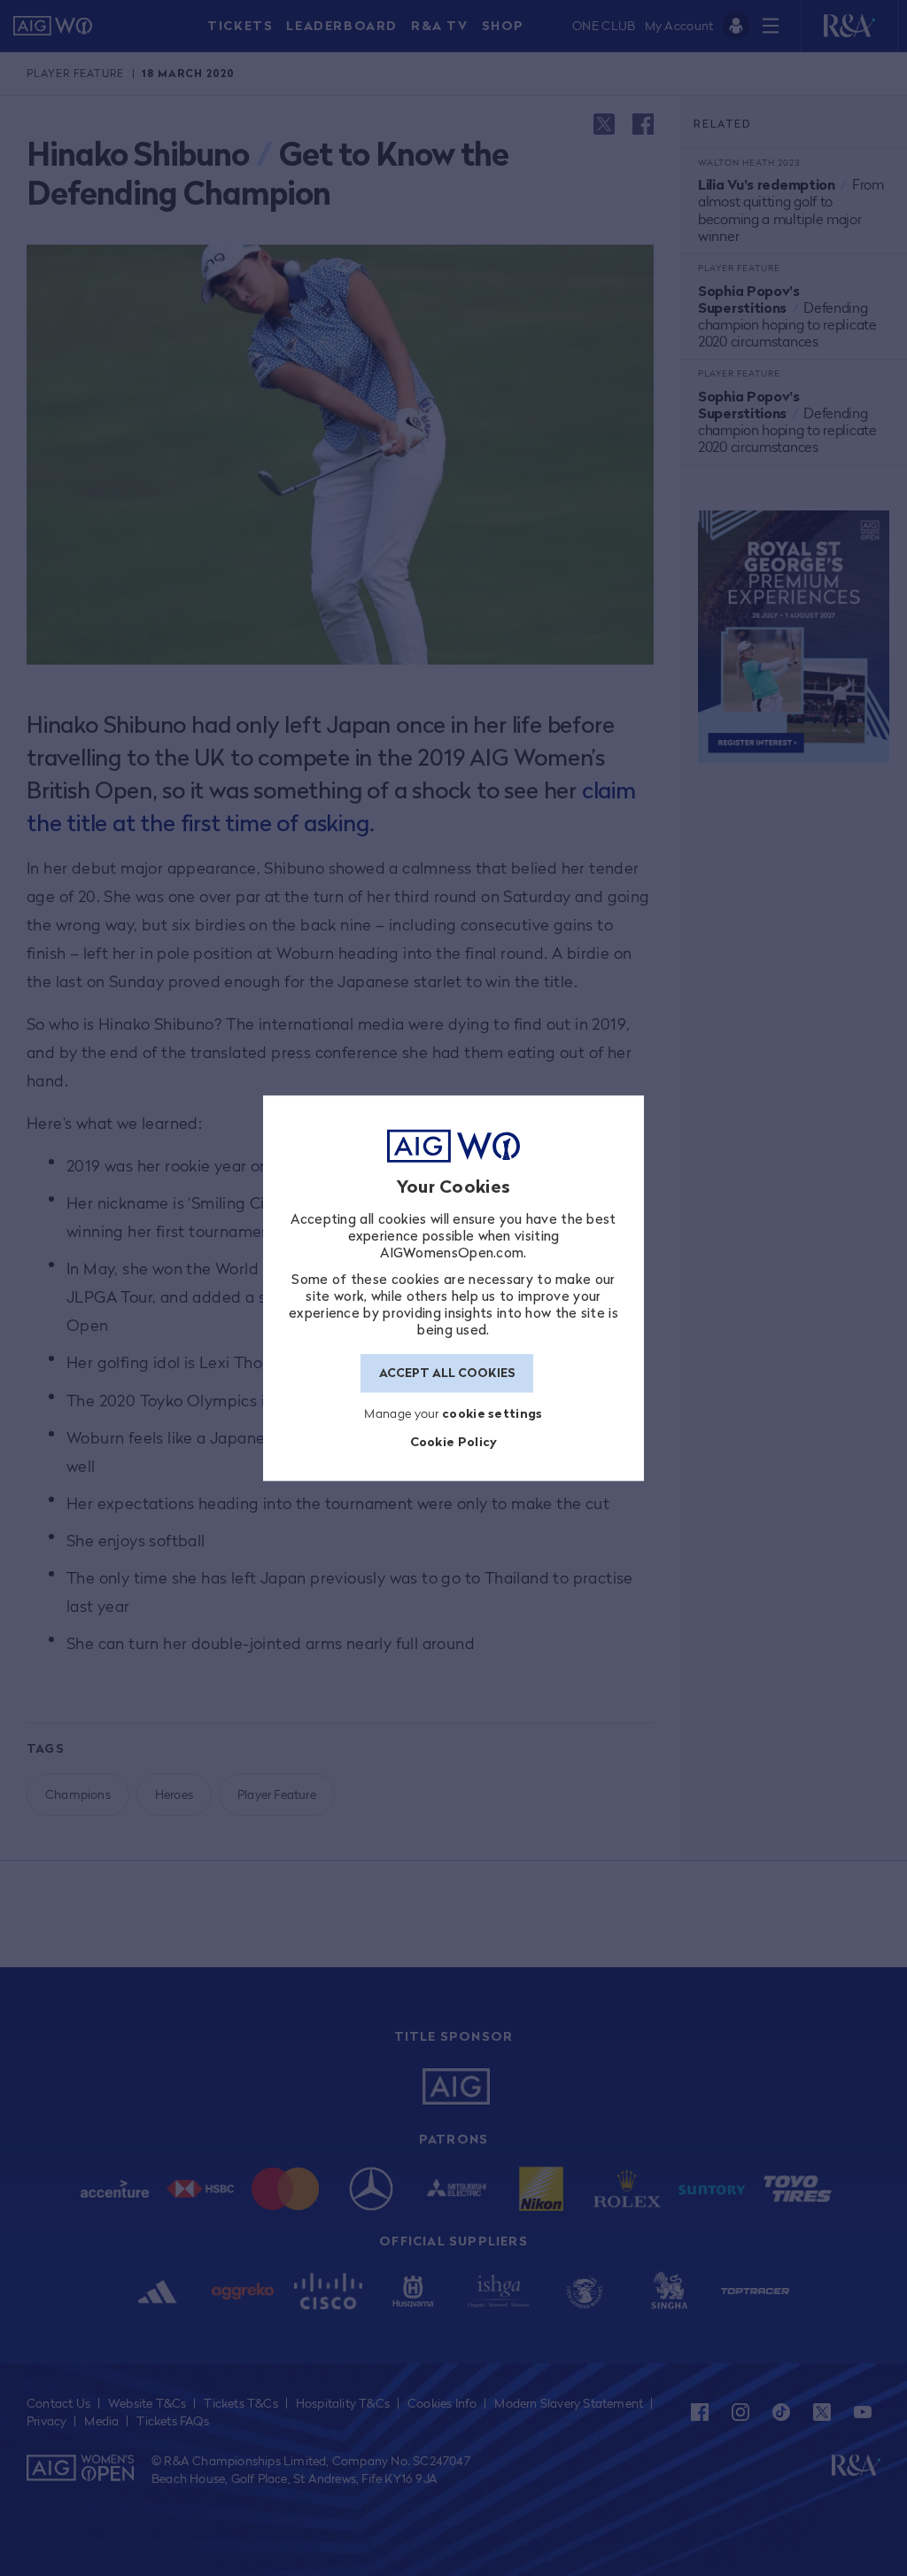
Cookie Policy (454, 1442)
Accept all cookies (447, 1374)
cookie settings (492, 1413)
